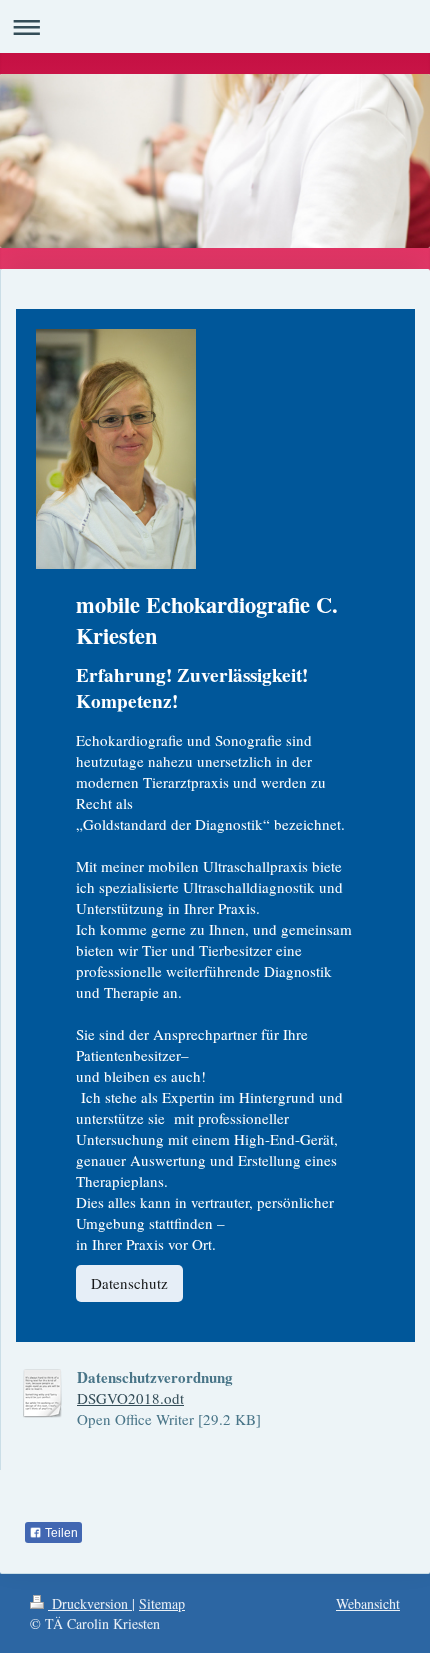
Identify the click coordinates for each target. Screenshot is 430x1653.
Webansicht (368, 1603)
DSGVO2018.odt (130, 1398)
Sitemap (162, 1603)
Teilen (60, 1533)
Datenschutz (129, 1283)
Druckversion (90, 1603)
